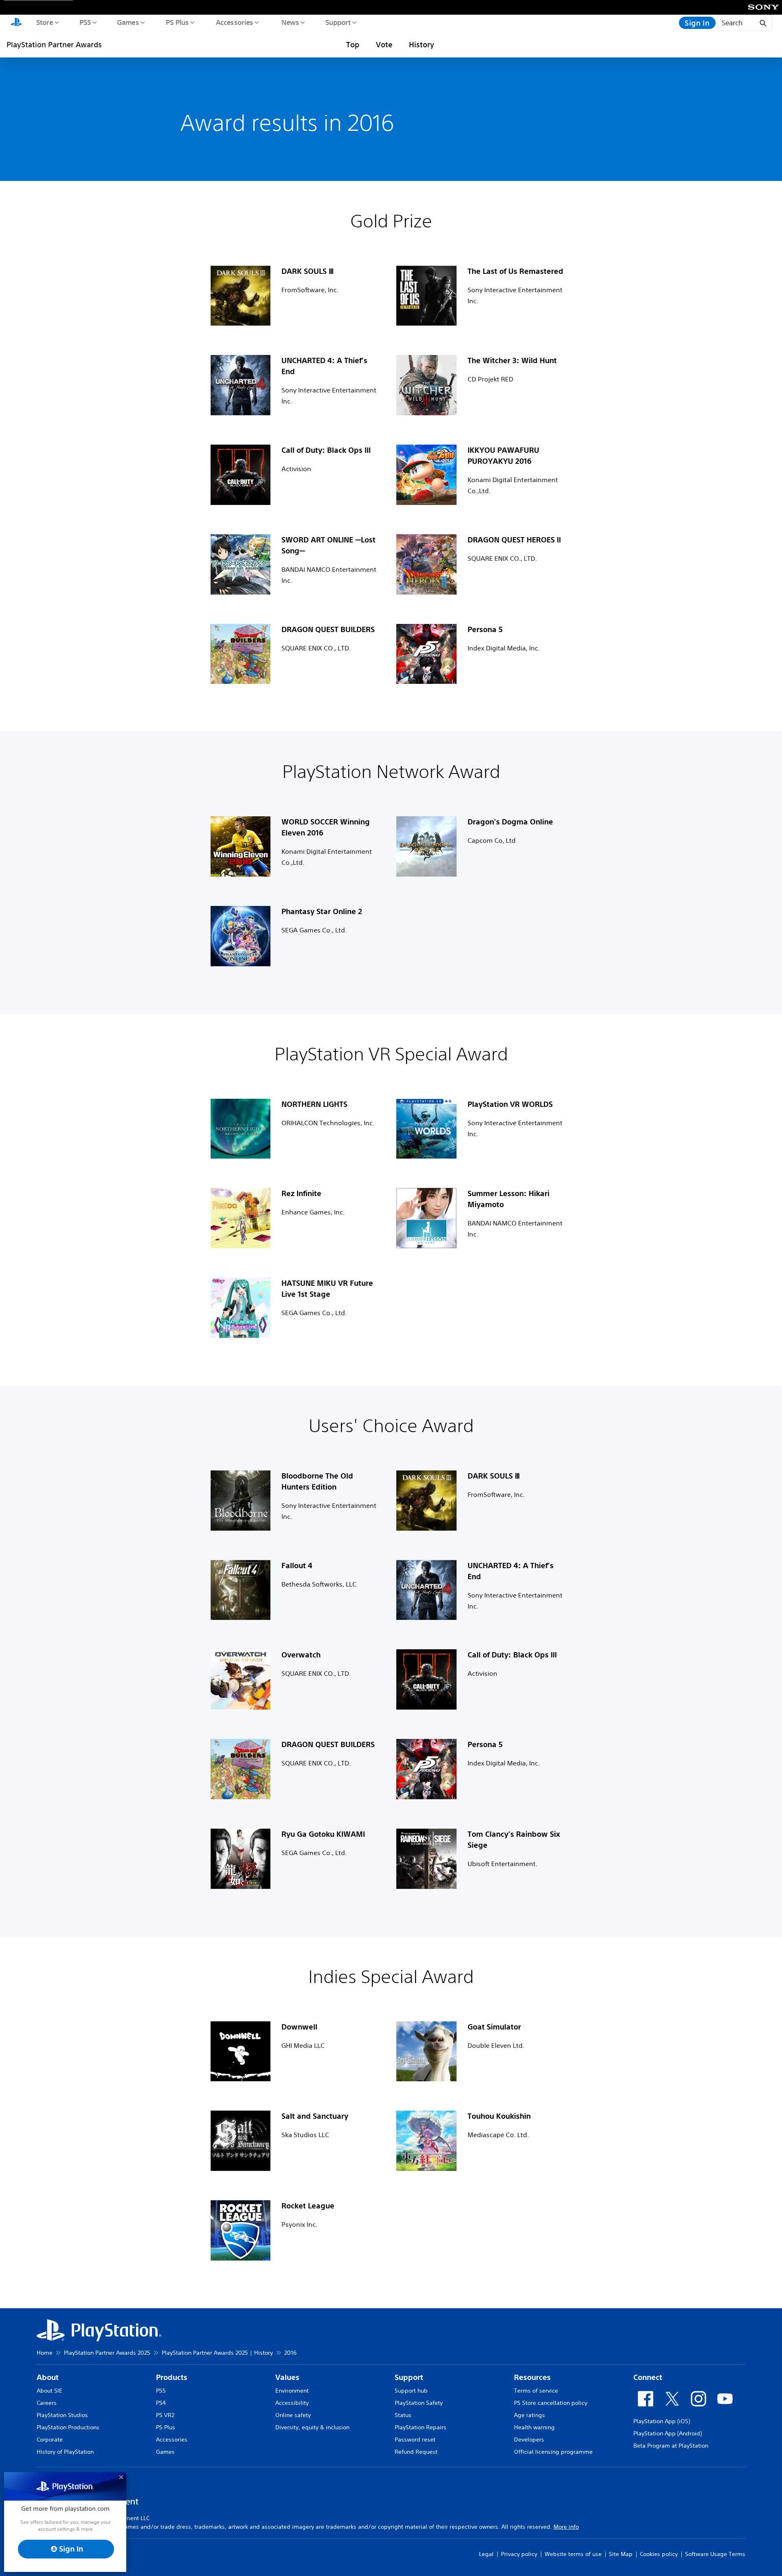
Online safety (293, 2415)
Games (127, 22)
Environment (292, 2391)
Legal (486, 2554)
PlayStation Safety (419, 2403)
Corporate (50, 2439)
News (290, 22)
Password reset (415, 2439)
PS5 (85, 22)
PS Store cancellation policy (551, 2403)
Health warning (534, 2427)
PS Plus (177, 22)
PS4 (161, 2403)
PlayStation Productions (68, 2427)
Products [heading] (172, 2377)
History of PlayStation (65, 2452)
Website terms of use (573, 2554)
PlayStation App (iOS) (662, 2421)
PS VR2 (165, 2415)
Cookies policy (659, 2554)
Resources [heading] (532, 2377)
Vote (384, 44)
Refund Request (416, 2452)
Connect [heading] (648, 2377)
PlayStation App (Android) (668, 2433)
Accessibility (292, 2403)
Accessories (234, 22)
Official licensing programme (553, 2452)
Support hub (411, 2391)
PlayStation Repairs (421, 2427)
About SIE (49, 2391)
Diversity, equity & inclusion (312, 2427)
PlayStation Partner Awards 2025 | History (217, 2353)
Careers (47, 2403)
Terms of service (536, 2391)
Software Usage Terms (715, 2554)
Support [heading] (409, 2377)
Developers (529, 2439)
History (422, 44)
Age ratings (529, 2415)
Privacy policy (519, 2554)
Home (45, 2353)
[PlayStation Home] (16, 23)
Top (353, 44)
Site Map (621, 2554)
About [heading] (48, 2377)
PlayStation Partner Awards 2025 (107, 2353)
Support (338, 22)
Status (403, 2415)
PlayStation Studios (62, 2415)
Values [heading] (287, 2377)
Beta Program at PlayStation (671, 2446)
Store (44, 22)
